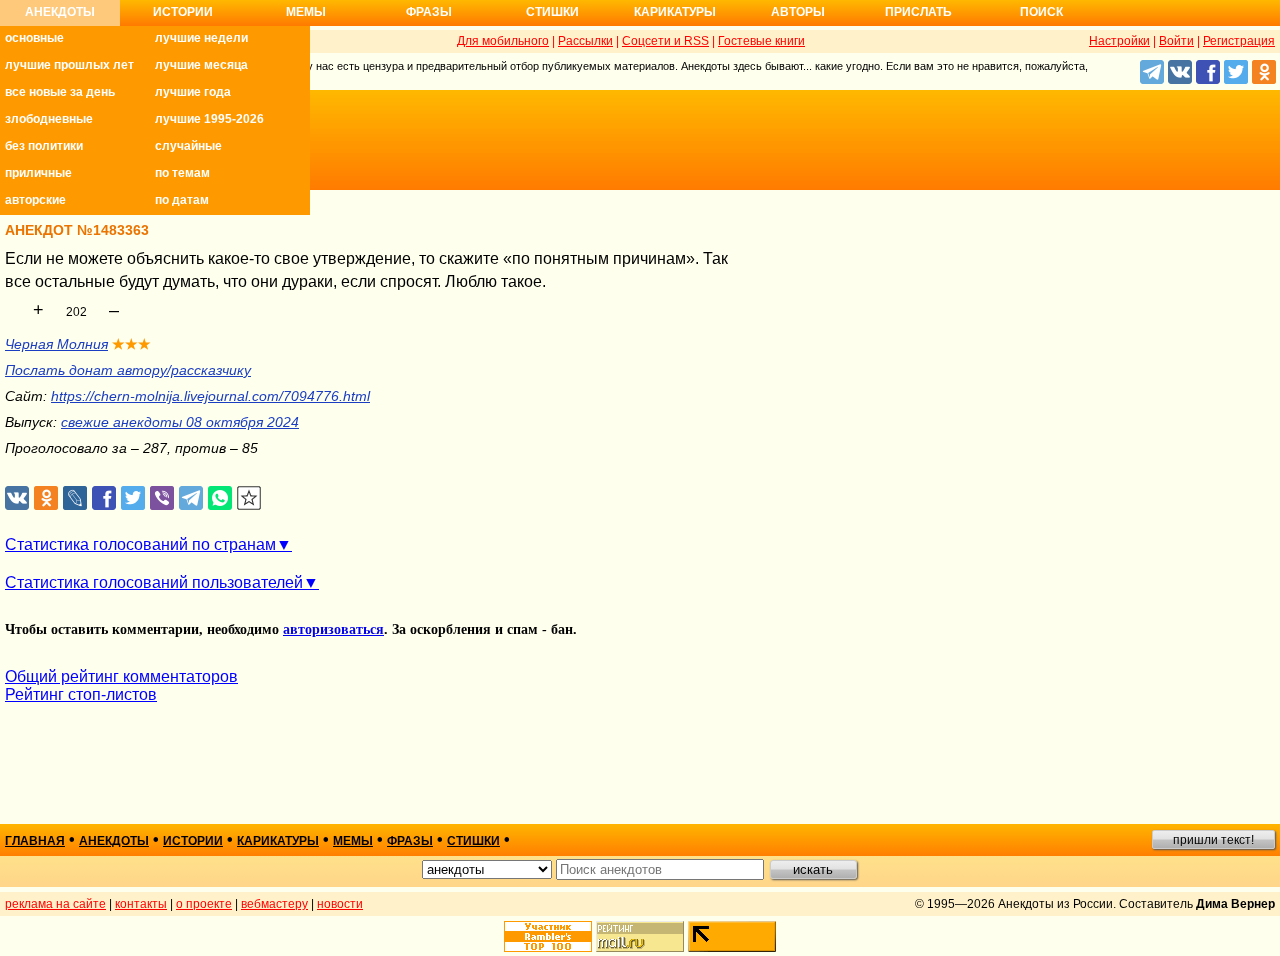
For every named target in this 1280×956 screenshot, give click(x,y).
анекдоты (114, 841)
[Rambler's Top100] (548, 936)
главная (35, 841)
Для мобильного (503, 41)
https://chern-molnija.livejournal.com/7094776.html (210, 396)
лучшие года (193, 92)
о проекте (204, 904)
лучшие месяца (201, 65)
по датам (182, 200)
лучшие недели (201, 38)
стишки (473, 841)
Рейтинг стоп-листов (81, 694)
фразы (410, 841)
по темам (182, 173)
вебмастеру (274, 904)
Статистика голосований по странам (140, 544)
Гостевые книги (761, 41)
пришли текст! (1213, 840)
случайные (188, 146)
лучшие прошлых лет (69, 65)
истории (193, 841)
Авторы (798, 12)
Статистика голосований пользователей (154, 582)
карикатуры (278, 841)
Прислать (918, 12)
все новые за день (60, 92)
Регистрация (1239, 41)
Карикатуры (675, 12)
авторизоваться (333, 629)
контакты (141, 904)
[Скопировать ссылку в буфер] (249, 498)
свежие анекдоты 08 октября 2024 (180, 422)
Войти (1176, 41)
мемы (353, 841)
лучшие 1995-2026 (209, 119)
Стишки (552, 12)
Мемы (306, 12)
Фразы (429, 12)
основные (34, 38)
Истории (183, 12)
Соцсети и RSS (665, 41)
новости (340, 904)
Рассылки (585, 41)
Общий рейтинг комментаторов (121, 676)
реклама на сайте (55, 904)
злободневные (49, 119)
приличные (38, 173)
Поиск (1041, 12)
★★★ (131, 344)
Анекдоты (60, 12)
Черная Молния (56, 344)
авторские (35, 200)
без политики (44, 146)
